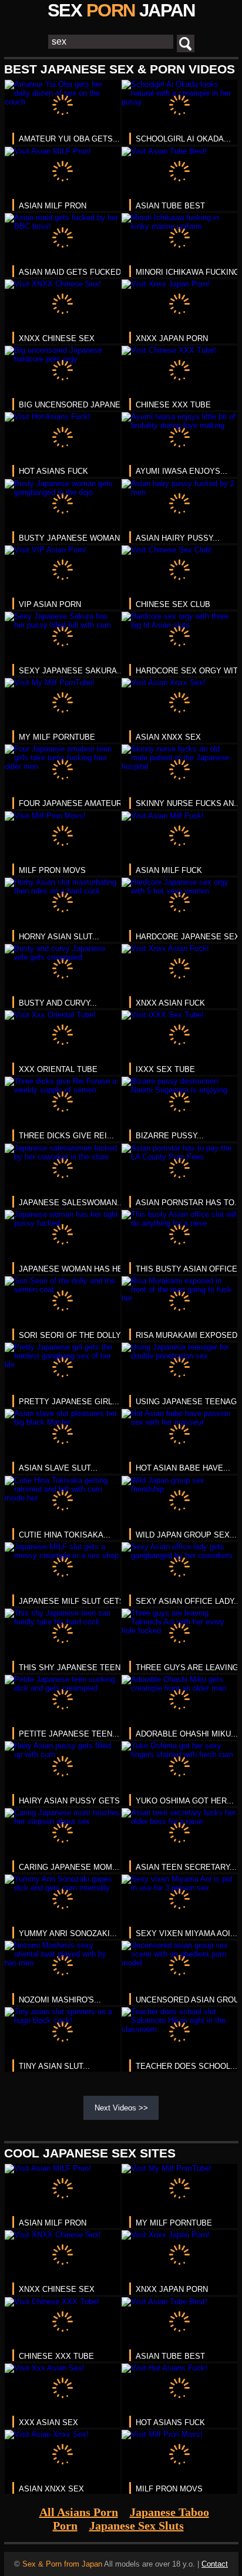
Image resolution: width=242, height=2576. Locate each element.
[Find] (186, 43)
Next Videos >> (121, 2108)
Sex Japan (121, 10)
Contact (215, 2564)
